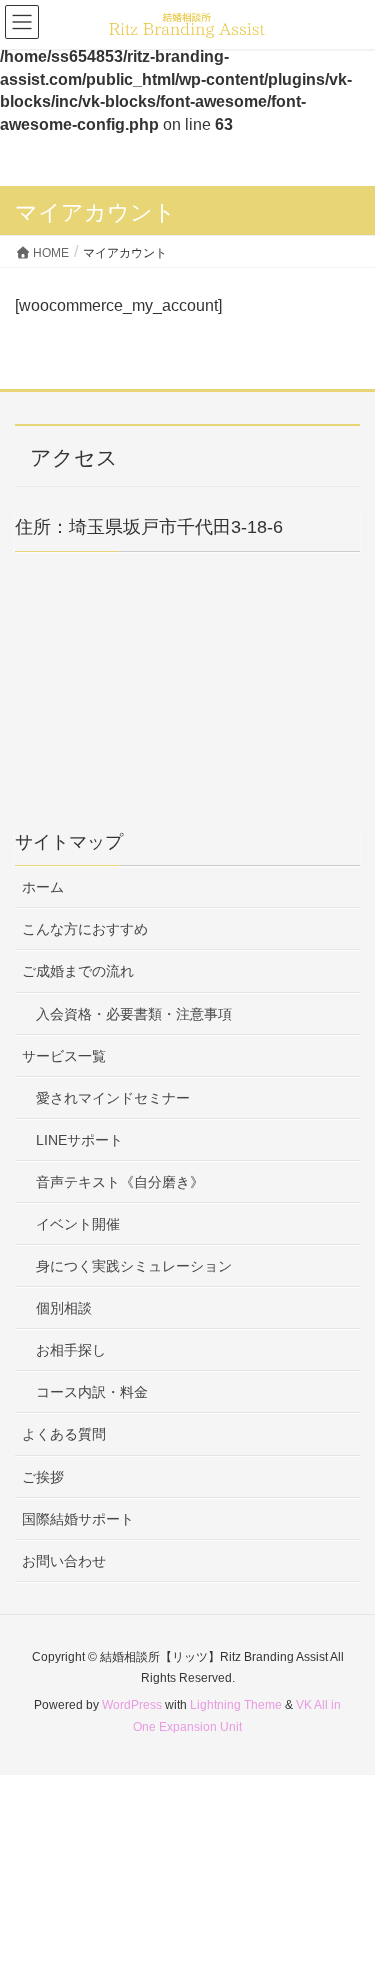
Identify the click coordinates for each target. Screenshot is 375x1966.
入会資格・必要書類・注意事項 (134, 1014)
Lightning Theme (236, 1705)
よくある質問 (64, 1434)
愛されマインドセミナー (113, 1098)
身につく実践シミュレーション (134, 1266)
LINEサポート (79, 1140)
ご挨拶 (43, 1477)
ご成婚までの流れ (78, 971)
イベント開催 (78, 1224)
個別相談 (64, 1308)
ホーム (43, 887)
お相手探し (71, 1350)
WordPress (132, 1705)
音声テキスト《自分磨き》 (120, 1182)
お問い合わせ (64, 1561)
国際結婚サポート (78, 1519)
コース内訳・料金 (92, 1392)
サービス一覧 (64, 1056)
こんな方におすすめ (85, 929)
